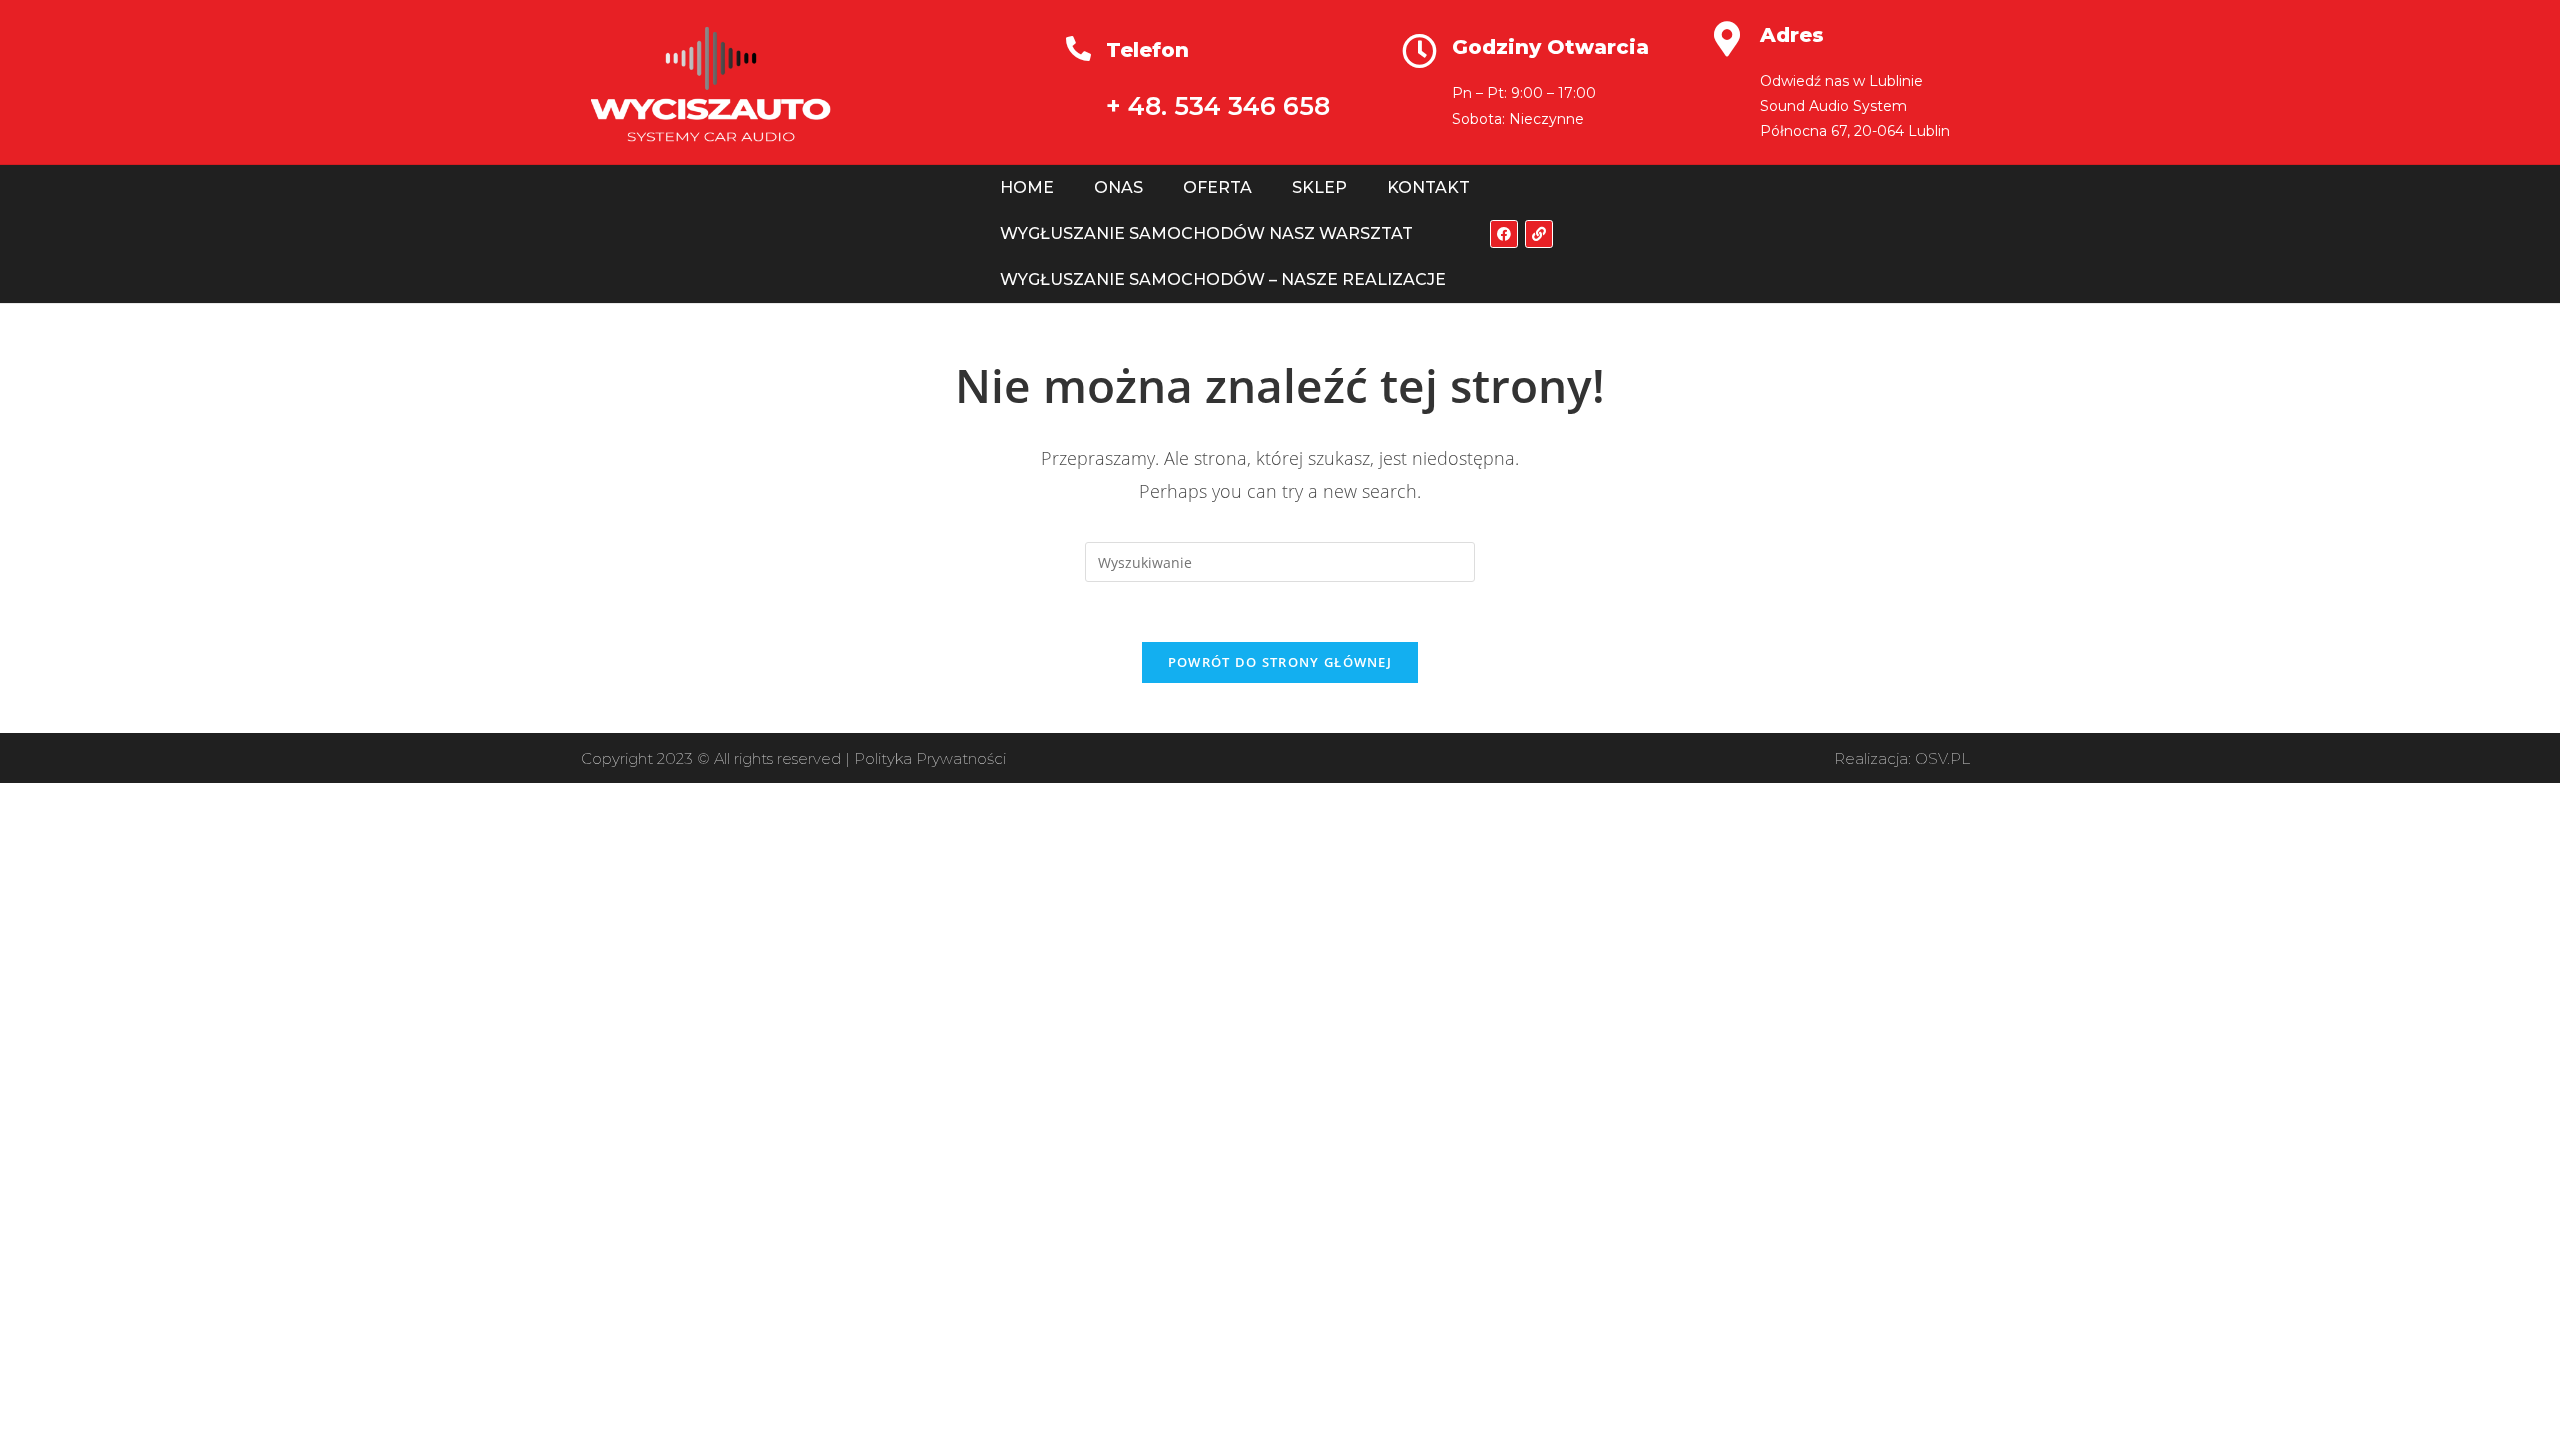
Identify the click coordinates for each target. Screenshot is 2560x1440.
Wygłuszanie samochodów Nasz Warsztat (1206, 233)
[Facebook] (1504, 234)
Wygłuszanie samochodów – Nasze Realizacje (1223, 279)
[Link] (1539, 234)
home (1027, 187)
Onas (1118, 187)
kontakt (1428, 187)
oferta (1217, 187)
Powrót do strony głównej (1280, 662)
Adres (1792, 35)
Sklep (1319, 187)
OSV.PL (1942, 758)
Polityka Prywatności (930, 758)
